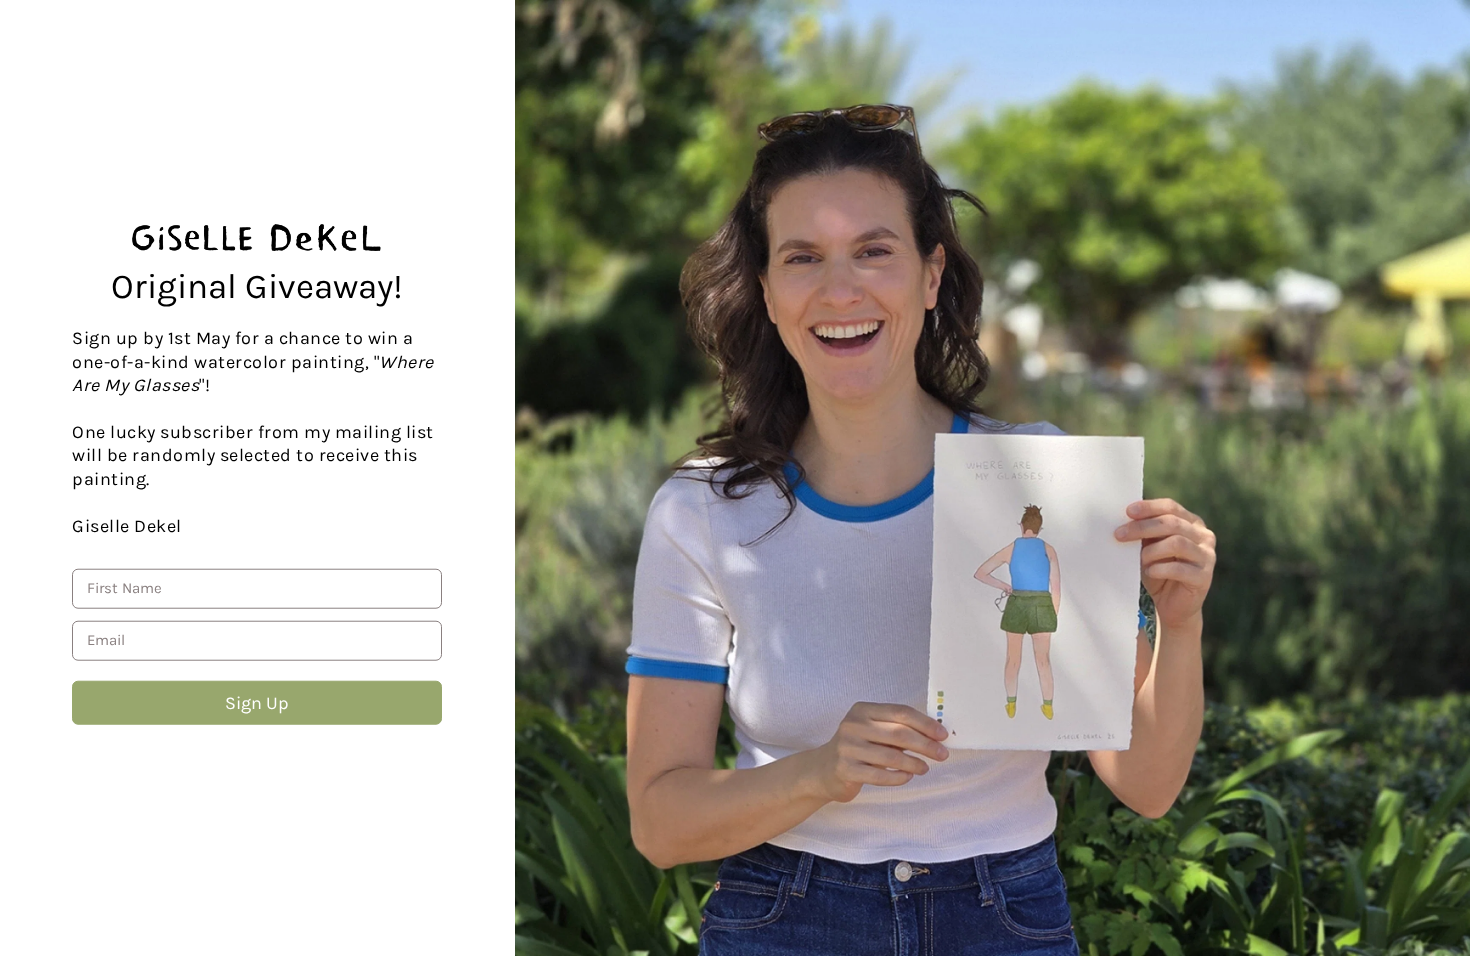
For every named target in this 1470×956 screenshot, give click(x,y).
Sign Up (257, 703)
